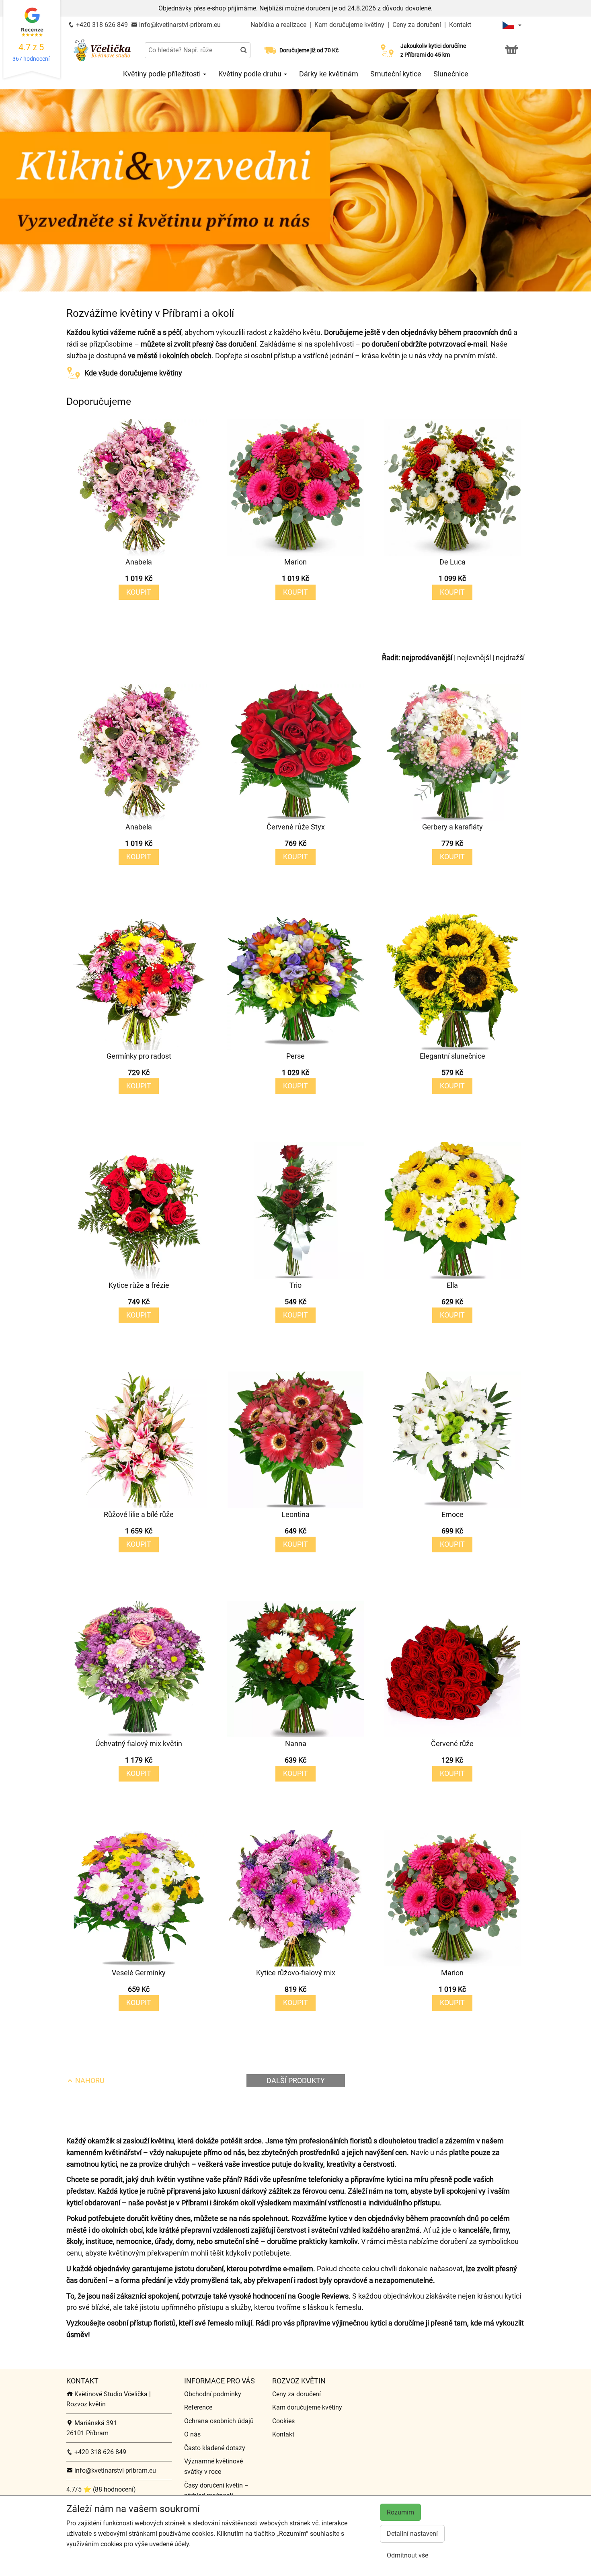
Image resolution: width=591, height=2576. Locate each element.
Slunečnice (451, 74)
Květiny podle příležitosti (163, 74)
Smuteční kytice (396, 74)
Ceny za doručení (417, 25)
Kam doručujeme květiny (349, 25)
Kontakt (460, 25)
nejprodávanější (427, 658)
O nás (192, 2434)
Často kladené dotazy (215, 2448)
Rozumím (400, 2512)
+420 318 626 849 (101, 25)
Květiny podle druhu (251, 74)
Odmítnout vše (407, 2555)
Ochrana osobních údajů (219, 2421)
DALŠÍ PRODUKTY (296, 2080)
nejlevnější (474, 658)
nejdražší (510, 658)
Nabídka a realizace (279, 25)
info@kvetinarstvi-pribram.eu (179, 25)
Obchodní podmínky (213, 2394)
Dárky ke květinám (329, 74)
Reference (198, 2407)
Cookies (283, 2421)
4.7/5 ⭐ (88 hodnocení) (101, 2489)
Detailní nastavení (412, 2534)
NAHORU (89, 2080)
